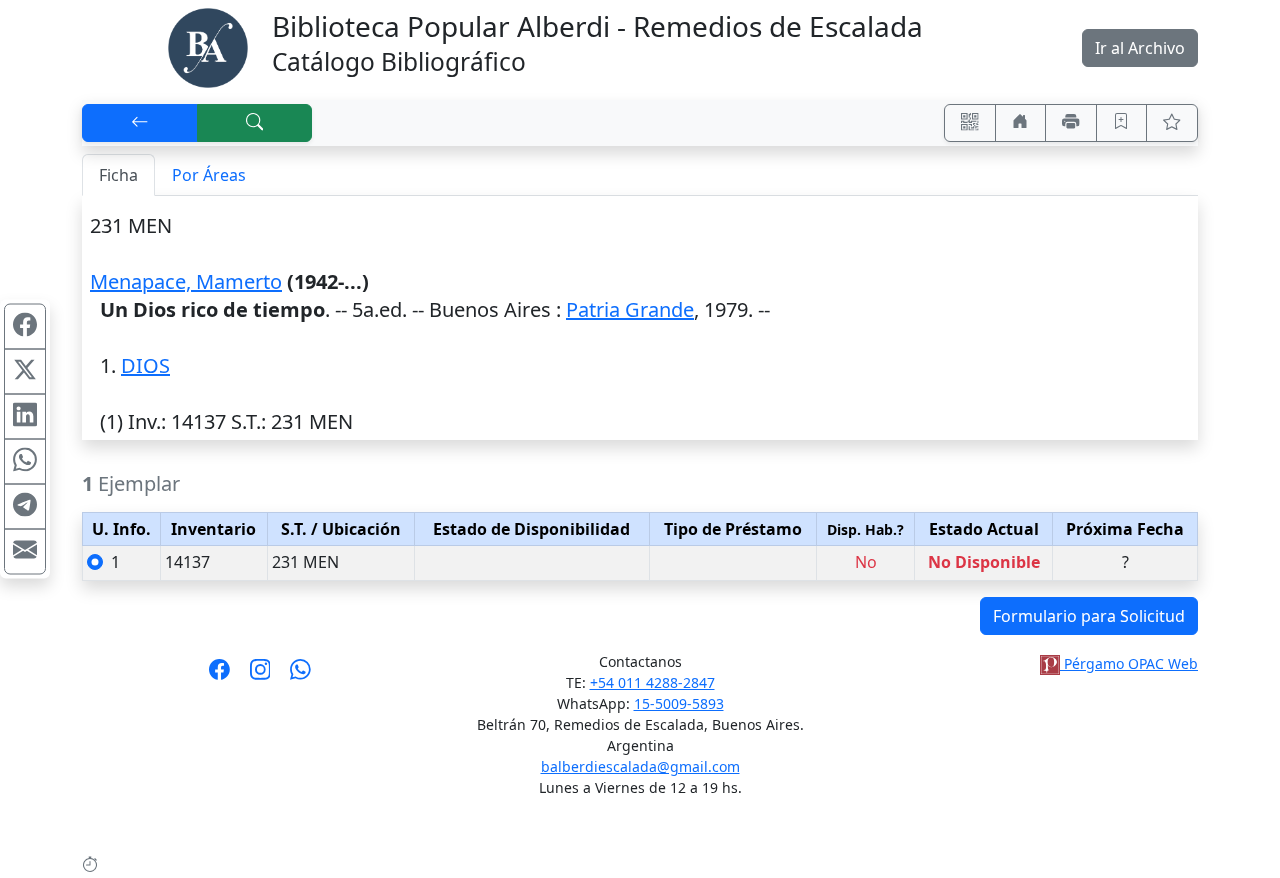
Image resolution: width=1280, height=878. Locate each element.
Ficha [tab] (118, 175)
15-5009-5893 (679, 703)
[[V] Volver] (140, 123)
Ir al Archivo (1140, 48)
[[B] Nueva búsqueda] (255, 123)
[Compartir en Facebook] (25, 327)
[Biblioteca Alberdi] (208, 46)
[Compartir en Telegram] (25, 507)
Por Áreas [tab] (209, 175)
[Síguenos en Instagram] (260, 676)
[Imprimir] (1071, 123)
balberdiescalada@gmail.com (640, 766)
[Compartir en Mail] (25, 552)
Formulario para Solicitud (1089, 616)
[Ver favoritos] (1172, 123)
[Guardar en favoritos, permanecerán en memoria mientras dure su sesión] (1122, 123)
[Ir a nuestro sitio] (1021, 123)
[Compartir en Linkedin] (25, 417)
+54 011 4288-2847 (652, 682)
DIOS (145, 365)
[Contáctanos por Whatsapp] (300, 676)
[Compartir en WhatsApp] (25, 462)
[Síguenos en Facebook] (219, 676)
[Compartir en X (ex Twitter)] (25, 372)
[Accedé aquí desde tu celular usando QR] (970, 123)
